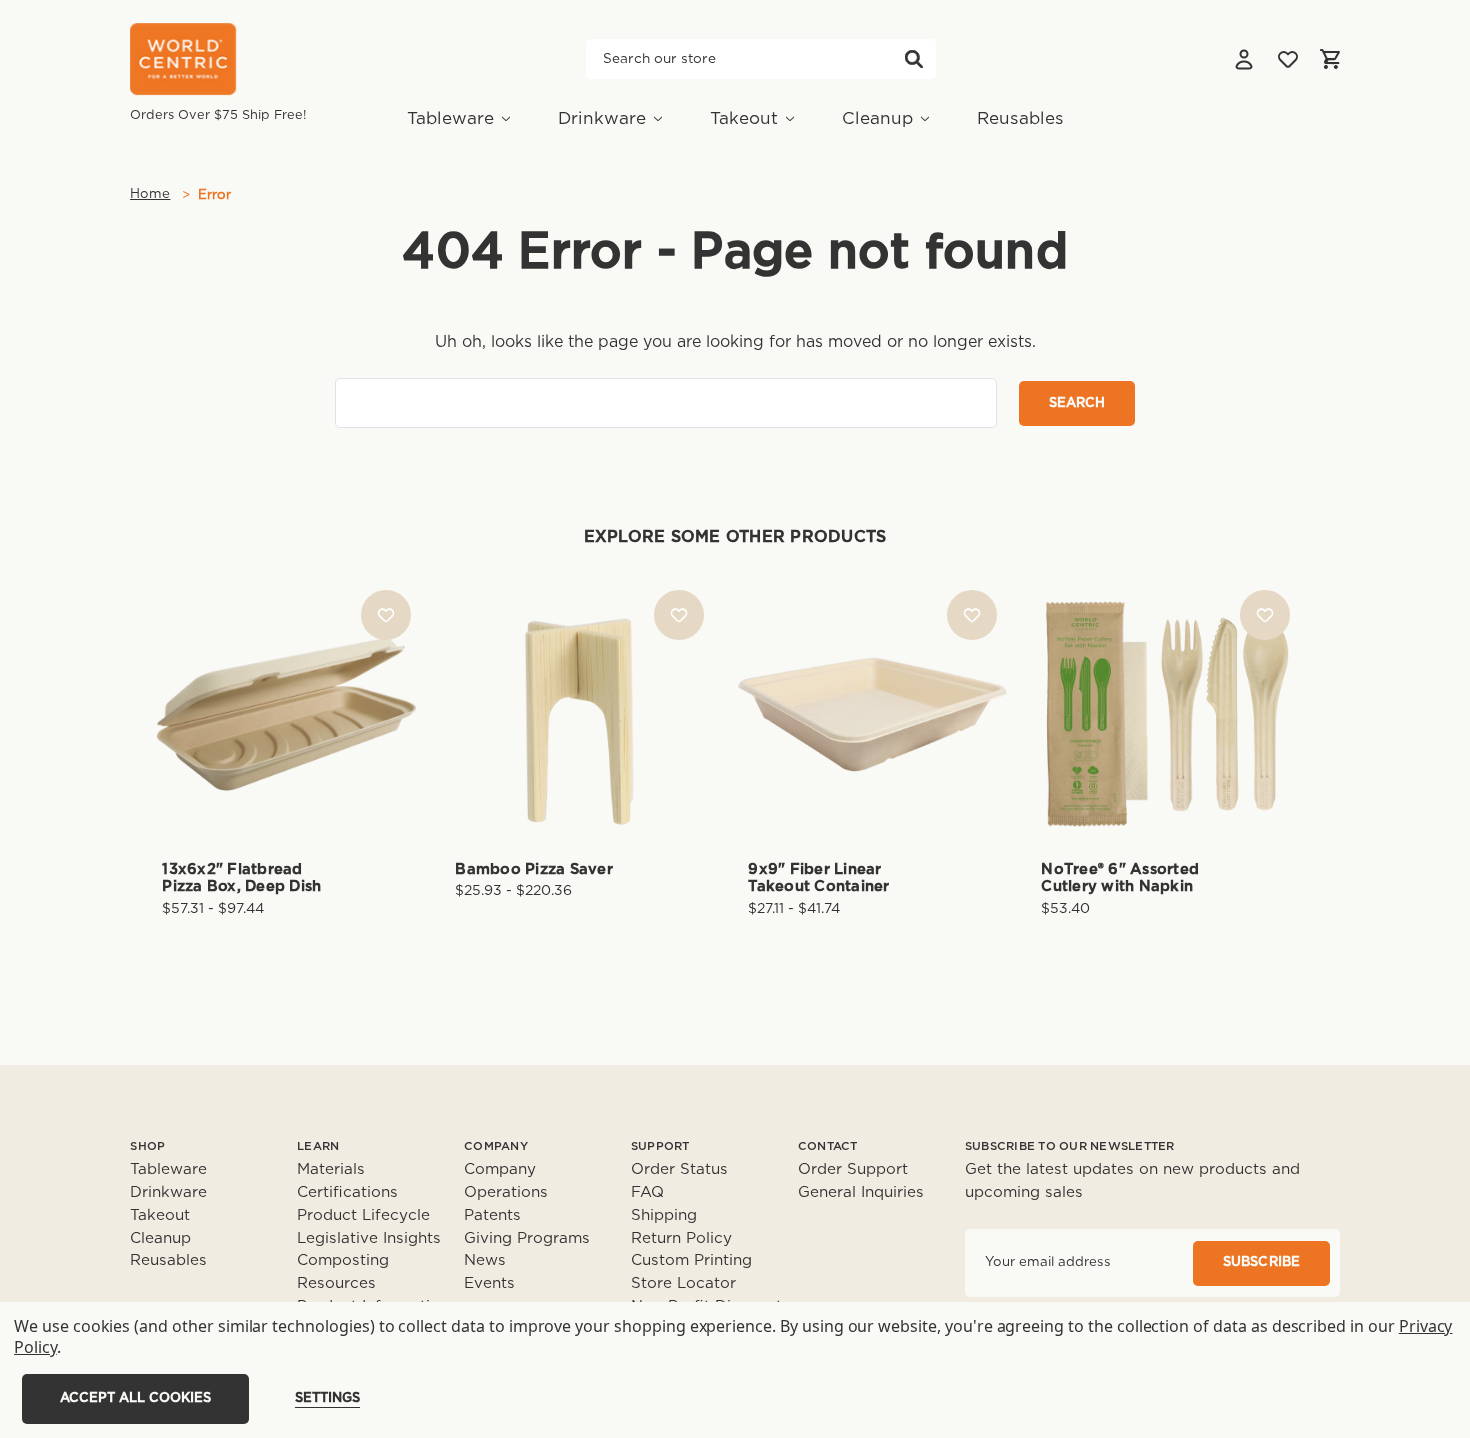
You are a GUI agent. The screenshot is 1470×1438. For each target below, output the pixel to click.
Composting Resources (343, 1272)
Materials (331, 1169)
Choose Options (287, 746)
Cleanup (877, 118)
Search (914, 59)
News (485, 1260)
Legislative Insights (369, 1238)
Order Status (679, 1169)
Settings (327, 1398)
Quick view (287, 680)
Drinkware (602, 118)
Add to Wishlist (386, 615)
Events (489, 1283)
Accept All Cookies (135, 1398)
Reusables (1020, 118)
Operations (506, 1192)
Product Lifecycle (363, 1215)
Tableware (450, 118)
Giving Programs (527, 1238)
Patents (492, 1215)
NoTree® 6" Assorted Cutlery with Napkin (1120, 878)
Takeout (744, 118)
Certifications (347, 1192)
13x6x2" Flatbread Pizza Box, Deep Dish (241, 878)
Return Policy (681, 1238)
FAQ (647, 1192)
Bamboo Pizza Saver (534, 869)
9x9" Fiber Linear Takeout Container (818, 878)
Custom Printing (691, 1260)
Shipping (664, 1215)
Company (500, 1169)
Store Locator (683, 1283)
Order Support (853, 1169)
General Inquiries (861, 1192)
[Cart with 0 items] (1330, 59)
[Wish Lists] (1288, 59)
